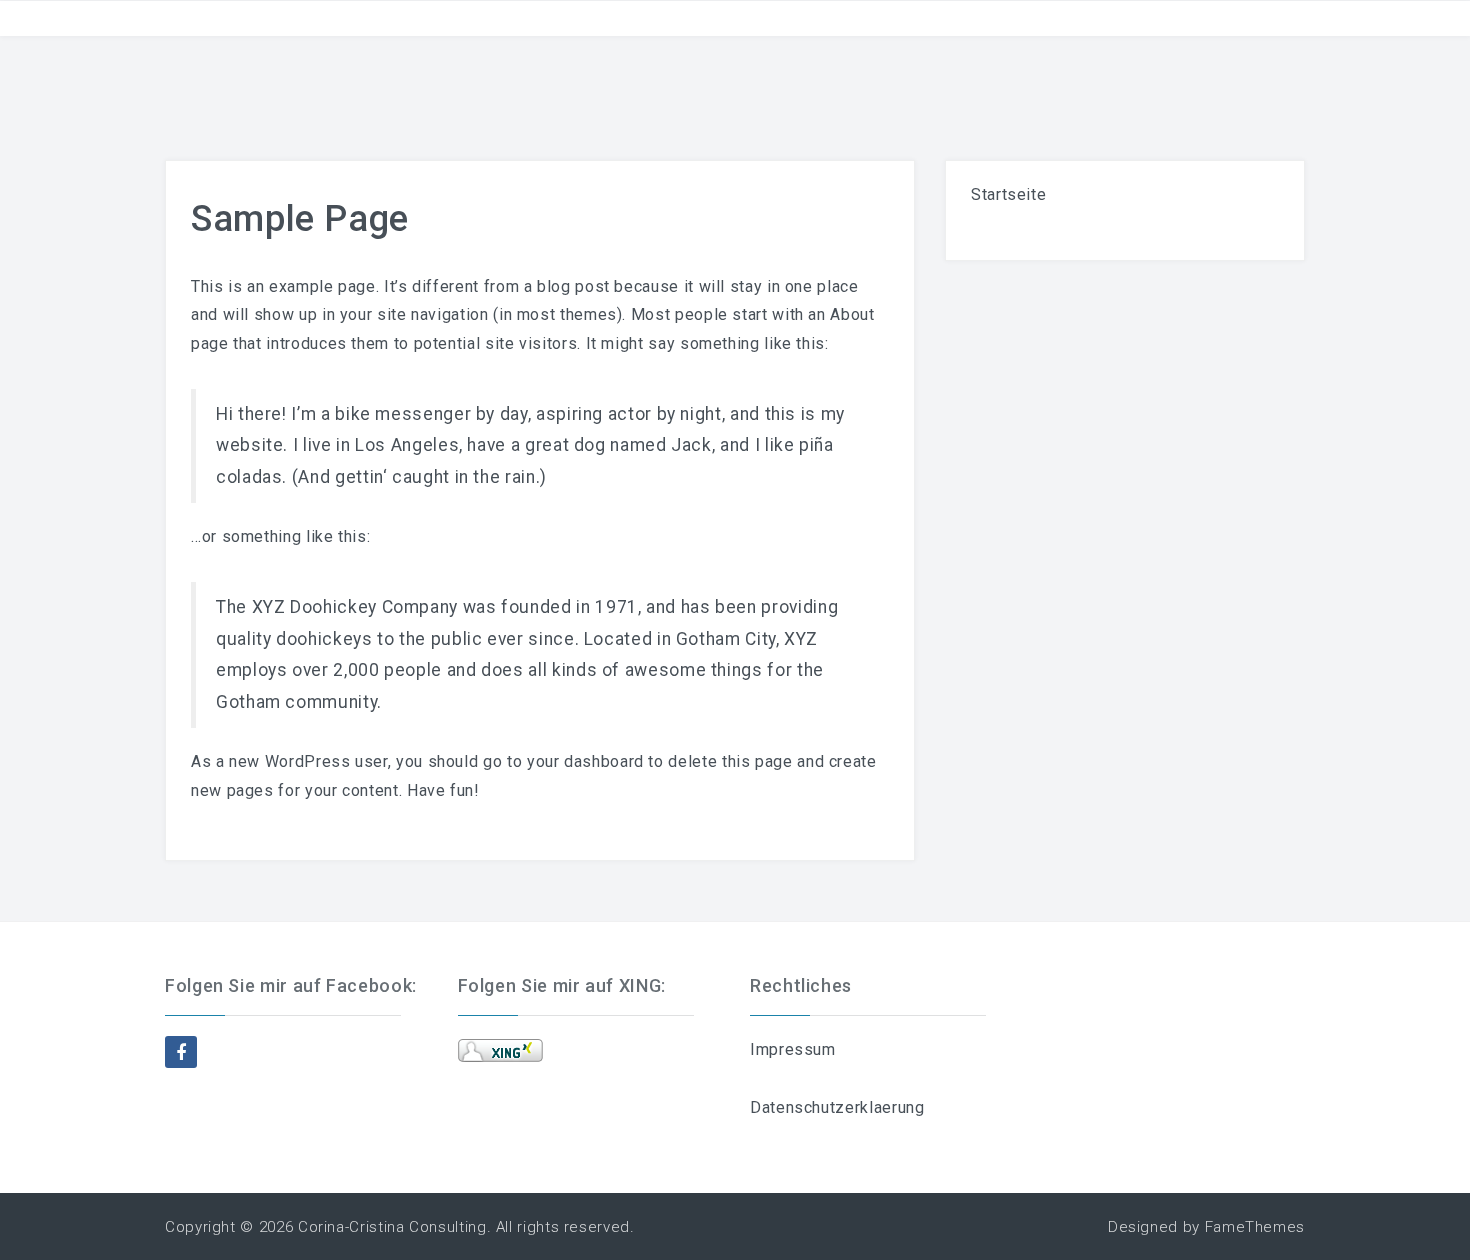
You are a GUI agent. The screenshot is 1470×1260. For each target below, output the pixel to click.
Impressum (793, 1049)
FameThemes (1255, 1227)
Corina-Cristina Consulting (392, 1227)
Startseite (1008, 194)
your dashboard (585, 761)
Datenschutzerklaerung (837, 1107)
